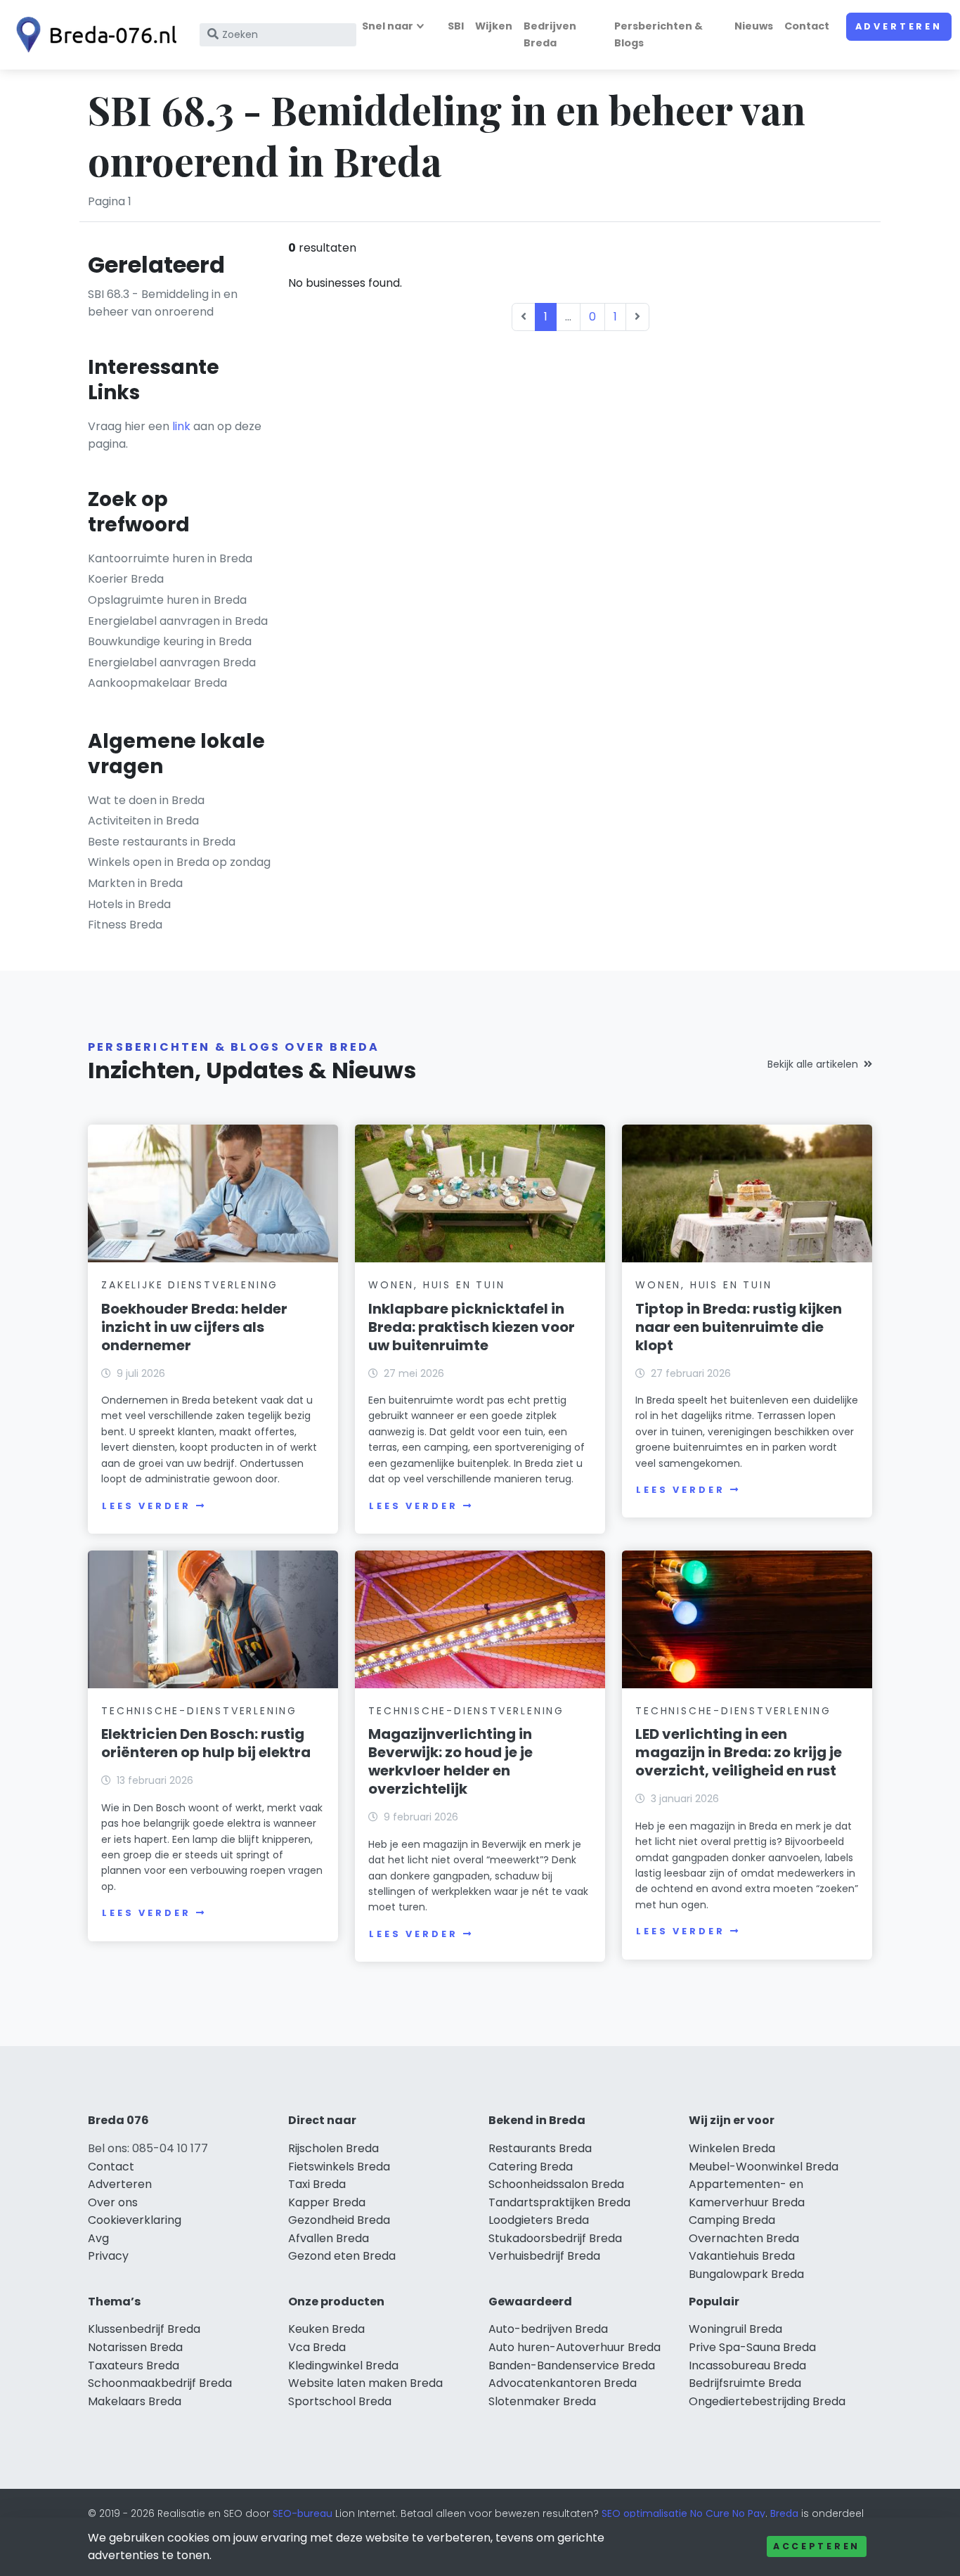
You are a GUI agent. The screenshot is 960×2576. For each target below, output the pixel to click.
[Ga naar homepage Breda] (93, 35)
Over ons (113, 2202)
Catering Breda (531, 2167)
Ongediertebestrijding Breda (767, 2401)
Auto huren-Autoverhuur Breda (575, 2347)
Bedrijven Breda (550, 34)
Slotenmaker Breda (542, 2401)
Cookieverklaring (135, 2220)
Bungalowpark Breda (746, 2274)
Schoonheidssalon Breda (556, 2184)
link (181, 426)
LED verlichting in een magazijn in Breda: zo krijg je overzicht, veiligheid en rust (739, 1752)
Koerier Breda (126, 579)
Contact (807, 26)
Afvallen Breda (329, 2238)
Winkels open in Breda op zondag (179, 862)
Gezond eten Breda (342, 2256)
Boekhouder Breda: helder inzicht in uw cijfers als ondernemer (194, 1327)
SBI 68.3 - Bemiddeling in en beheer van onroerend (163, 303)
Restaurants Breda (540, 2148)
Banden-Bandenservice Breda (572, 2365)
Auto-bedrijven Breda (548, 2329)
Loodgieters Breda (539, 2220)
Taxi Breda (317, 2184)
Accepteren (817, 2546)
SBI (456, 26)
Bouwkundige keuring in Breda (170, 641)
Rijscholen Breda (333, 2148)
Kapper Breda (327, 2202)
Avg (98, 2238)
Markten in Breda (135, 883)
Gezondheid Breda (339, 2220)
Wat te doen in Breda (146, 800)
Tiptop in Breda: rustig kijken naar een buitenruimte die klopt (739, 1327)
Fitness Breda (125, 925)
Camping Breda (732, 2220)
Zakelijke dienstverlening (190, 1285)
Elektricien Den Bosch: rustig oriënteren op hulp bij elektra (206, 1743)
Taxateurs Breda (134, 2365)
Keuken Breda (326, 2329)
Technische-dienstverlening (199, 1711)
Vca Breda (317, 2347)
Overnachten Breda (744, 2238)
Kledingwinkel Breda (343, 2365)
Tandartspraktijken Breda (559, 2202)
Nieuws (754, 26)
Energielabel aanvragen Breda (172, 662)
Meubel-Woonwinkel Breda (764, 2167)
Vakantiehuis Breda (742, 2256)
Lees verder (146, 1506)
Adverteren (899, 26)
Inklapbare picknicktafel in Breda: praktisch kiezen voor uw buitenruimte (472, 1327)
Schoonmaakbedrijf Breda (160, 2383)
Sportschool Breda (340, 2401)
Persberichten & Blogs (659, 34)
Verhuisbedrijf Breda (544, 2256)
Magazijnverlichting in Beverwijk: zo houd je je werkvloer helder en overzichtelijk (450, 1761)
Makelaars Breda (135, 2401)
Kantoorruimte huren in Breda (170, 558)
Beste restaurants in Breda (162, 842)
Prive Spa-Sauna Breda (752, 2347)
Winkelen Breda (732, 2148)
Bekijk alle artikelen (813, 1064)
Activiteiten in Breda (143, 821)
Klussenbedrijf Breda (144, 2329)
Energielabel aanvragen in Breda (178, 621)
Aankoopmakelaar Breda (157, 683)
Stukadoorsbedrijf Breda (555, 2238)
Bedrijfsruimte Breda (745, 2383)
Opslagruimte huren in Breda (167, 600)
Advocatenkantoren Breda (563, 2383)
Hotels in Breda (129, 904)
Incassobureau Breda (747, 2365)
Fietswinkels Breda (339, 2167)
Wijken (494, 26)
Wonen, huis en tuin (436, 1285)
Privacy (108, 2256)
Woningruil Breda (735, 2329)
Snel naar (388, 26)
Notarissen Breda (135, 2347)
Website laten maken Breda (365, 2383)
